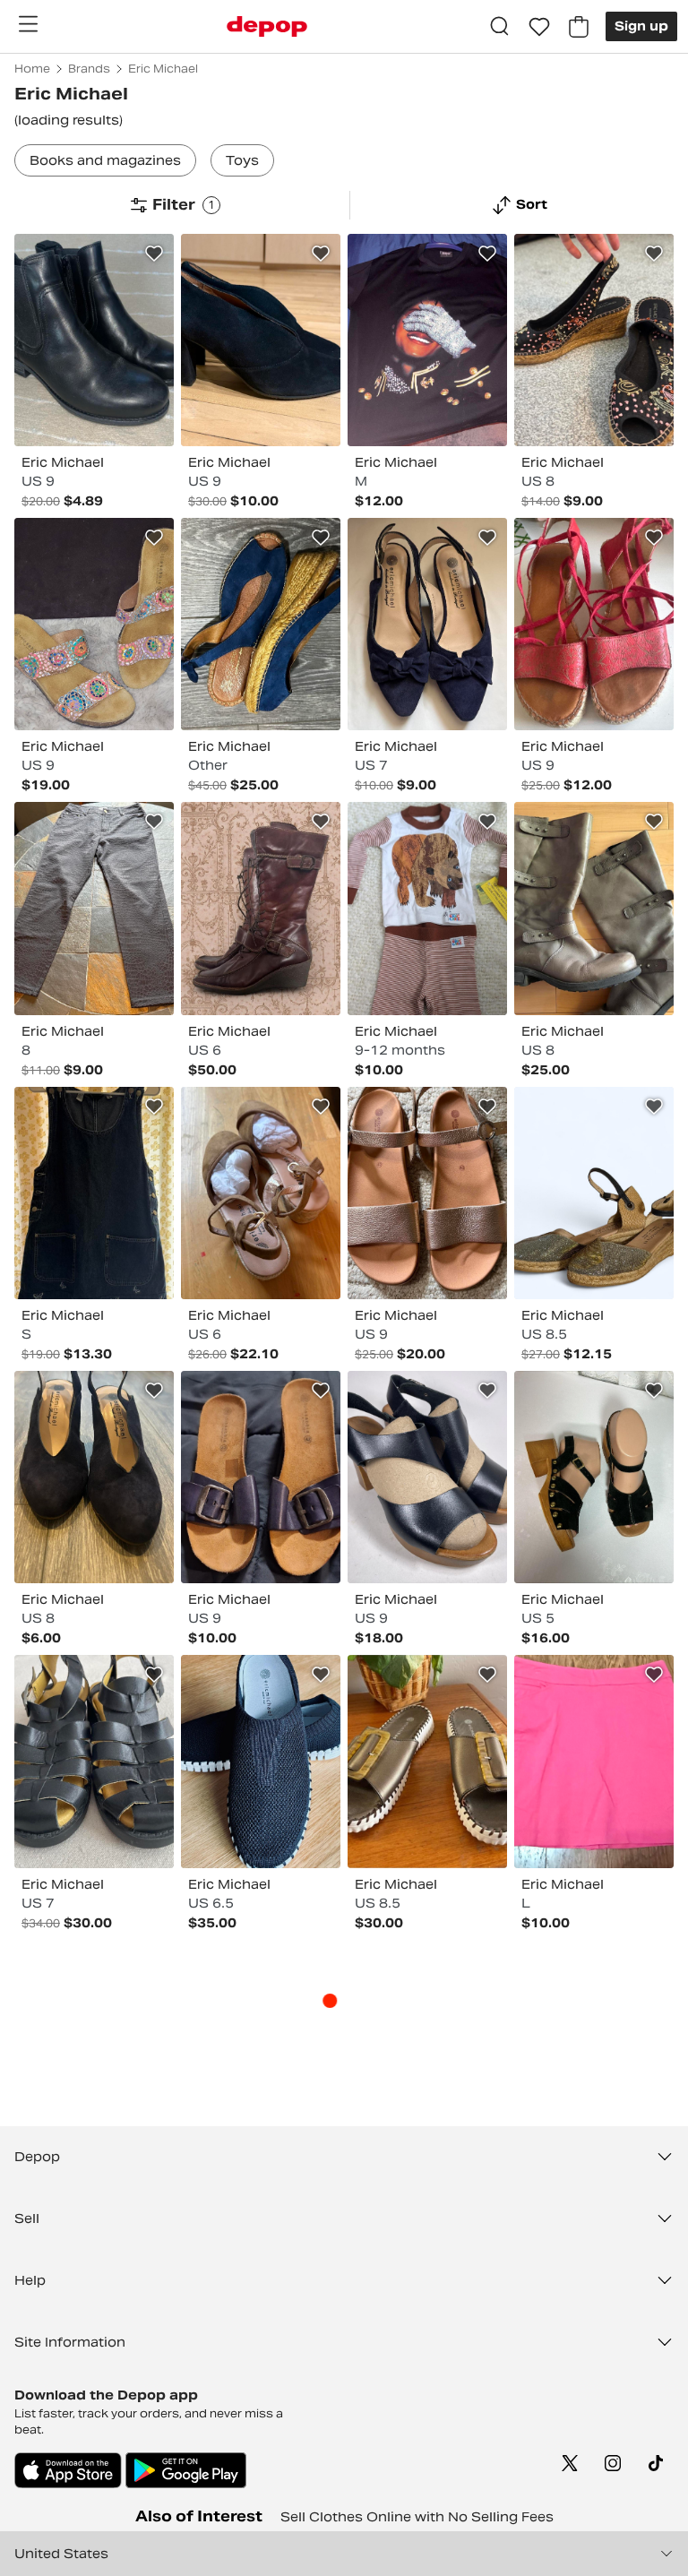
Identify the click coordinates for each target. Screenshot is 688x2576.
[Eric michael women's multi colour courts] (594, 340)
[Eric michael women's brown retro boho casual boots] (261, 908)
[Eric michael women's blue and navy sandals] (261, 624)
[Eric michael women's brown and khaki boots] (594, 908)
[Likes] (539, 27)
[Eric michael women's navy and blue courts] (427, 624)
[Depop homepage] (267, 26)
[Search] (500, 27)
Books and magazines (105, 160)
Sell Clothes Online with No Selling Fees (417, 2517)
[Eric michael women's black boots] (94, 340)
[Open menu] (28, 24)
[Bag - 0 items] (579, 27)
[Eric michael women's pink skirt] (594, 1761)
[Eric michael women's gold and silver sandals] (427, 1193)
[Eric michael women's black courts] (261, 340)
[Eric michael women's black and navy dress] (94, 1193)
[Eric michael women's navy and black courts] (94, 1477)
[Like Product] (154, 254)
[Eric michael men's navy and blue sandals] (261, 1477)
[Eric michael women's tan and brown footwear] (261, 1193)
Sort (532, 204)
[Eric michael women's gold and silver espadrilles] (594, 1193)
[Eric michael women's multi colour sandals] (94, 624)
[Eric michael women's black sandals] (594, 1477)
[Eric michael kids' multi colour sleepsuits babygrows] (427, 908)
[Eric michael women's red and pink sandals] (594, 624)
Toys (242, 160)
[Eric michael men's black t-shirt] (427, 340)
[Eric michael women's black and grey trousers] (94, 908)
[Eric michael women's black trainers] (261, 1761)
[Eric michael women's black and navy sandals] (427, 1477)
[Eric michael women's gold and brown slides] (427, 1761)
